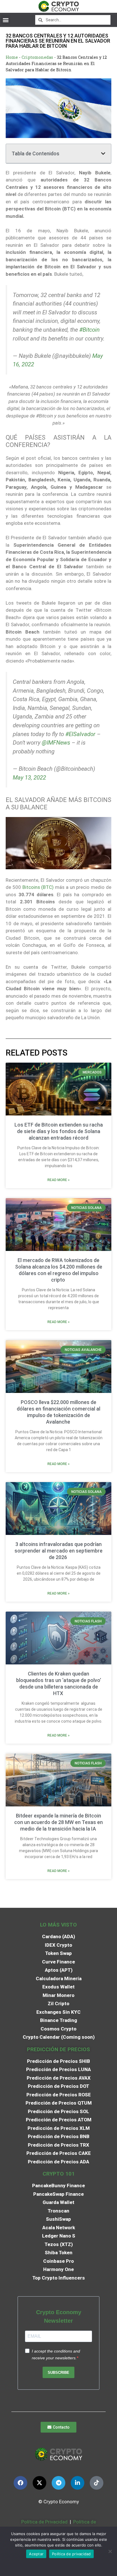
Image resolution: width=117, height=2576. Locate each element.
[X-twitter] (39, 2483)
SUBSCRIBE (58, 2373)
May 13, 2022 (29, 778)
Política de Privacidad (44, 2522)
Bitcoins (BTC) (38, 887)
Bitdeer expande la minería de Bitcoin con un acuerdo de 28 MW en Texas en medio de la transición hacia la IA (58, 1822)
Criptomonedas (37, 57)
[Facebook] (20, 2483)
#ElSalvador (80, 734)
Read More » (58, 1180)
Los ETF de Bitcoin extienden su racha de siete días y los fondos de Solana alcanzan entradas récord (59, 1131)
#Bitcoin (89, 330)
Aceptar (36, 2554)
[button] (6, 20)
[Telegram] (58, 2483)
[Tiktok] (97, 2483)
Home (12, 57)
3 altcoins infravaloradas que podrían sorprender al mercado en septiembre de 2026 (58, 1551)
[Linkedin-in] (78, 2483)
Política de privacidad (71, 2554)
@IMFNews (56, 743)
